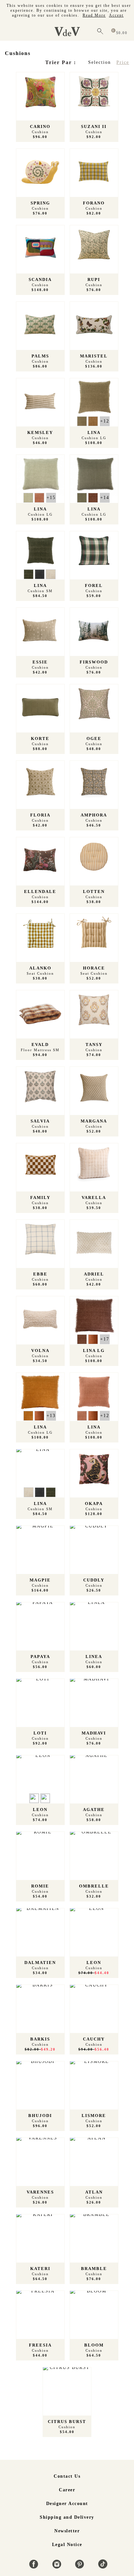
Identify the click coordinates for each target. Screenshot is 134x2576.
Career (67, 2490)
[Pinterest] (80, 2567)
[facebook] (35, 2567)
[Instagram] (58, 2567)
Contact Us (67, 2476)
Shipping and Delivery (67, 2517)
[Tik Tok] (103, 2567)
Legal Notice (67, 2545)
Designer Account (67, 2504)
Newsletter (67, 2531)
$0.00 (122, 33)
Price (123, 62)
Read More (94, 15)
